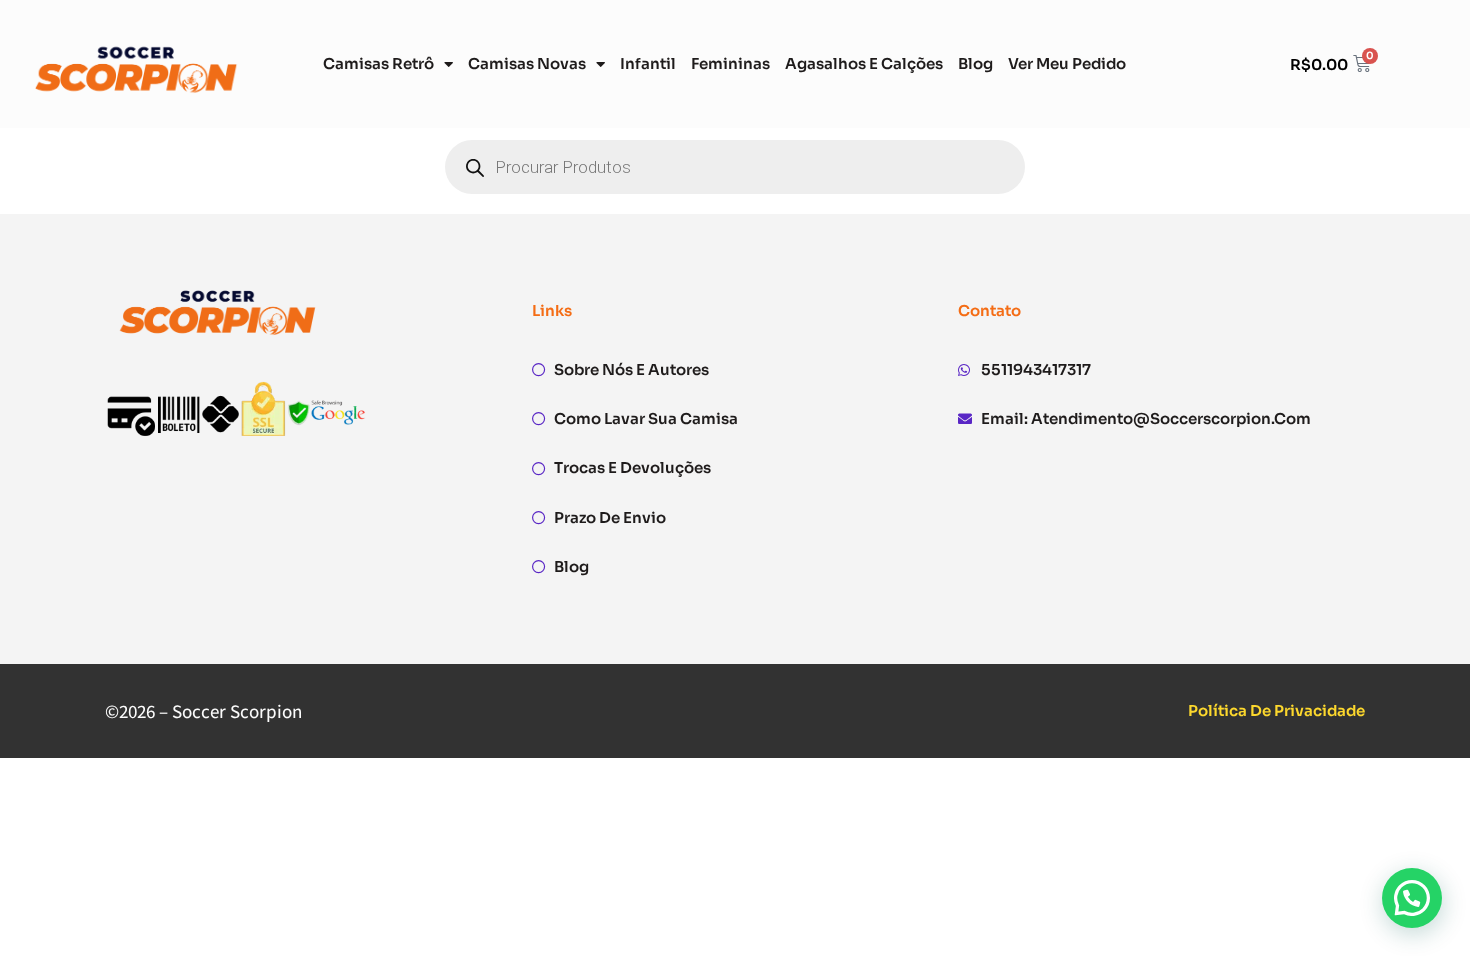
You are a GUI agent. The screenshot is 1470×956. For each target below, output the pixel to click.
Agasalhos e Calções (864, 63)
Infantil (648, 63)
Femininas (730, 63)
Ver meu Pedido (1067, 63)
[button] (1412, 898)
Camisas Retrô (378, 63)
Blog (975, 63)
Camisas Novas (527, 63)
